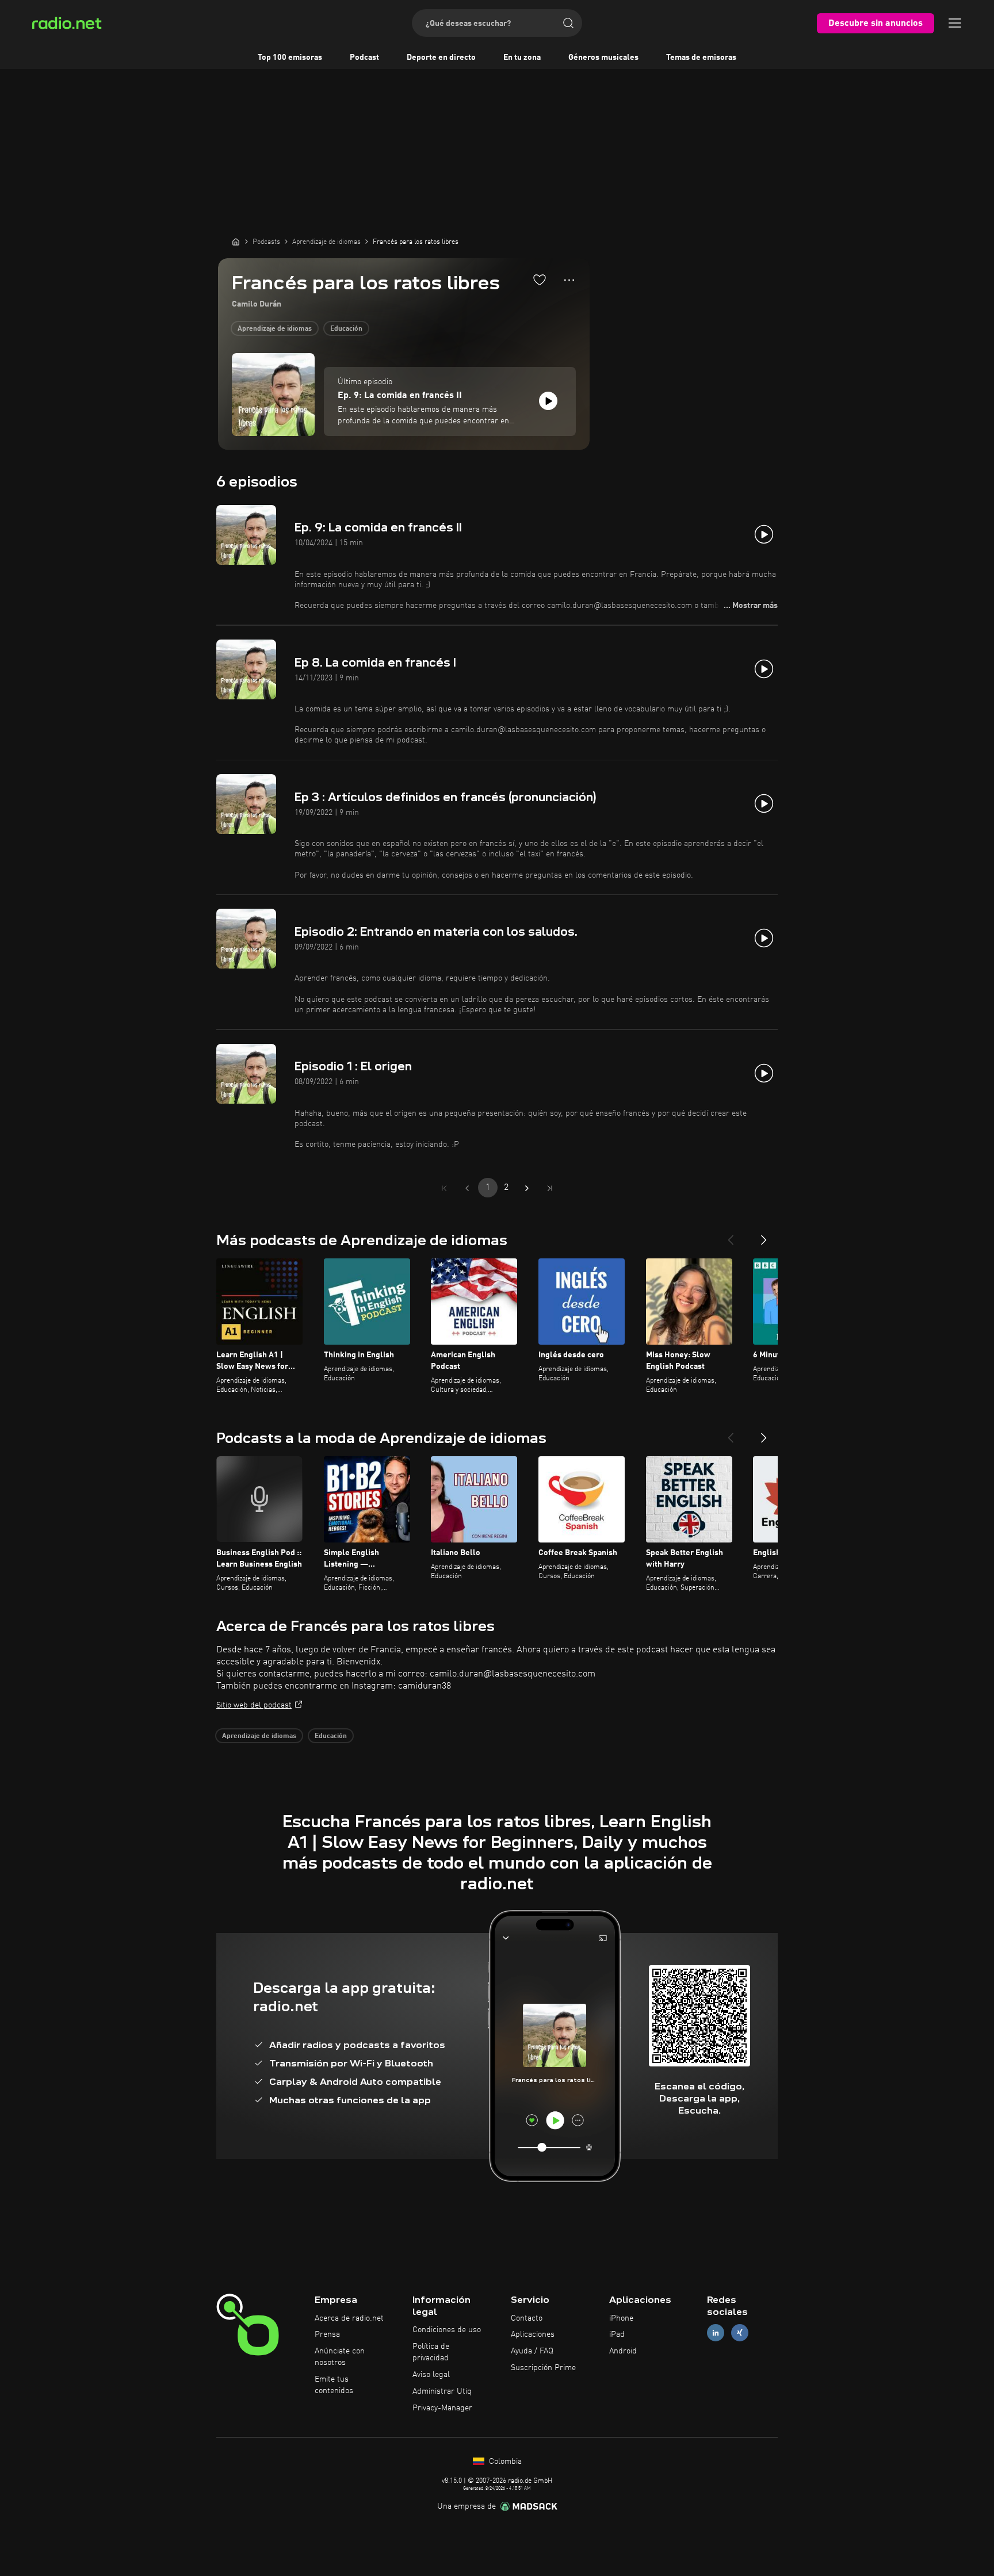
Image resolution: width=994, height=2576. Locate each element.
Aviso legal (431, 2375)
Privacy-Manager (442, 2408)
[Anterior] (731, 1235)
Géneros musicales (603, 58)
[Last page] (550, 1188)
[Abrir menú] (955, 23)
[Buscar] (568, 23)
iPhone (621, 2318)
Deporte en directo (441, 58)
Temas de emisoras (701, 58)
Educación (346, 329)
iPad (617, 2334)
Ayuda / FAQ (532, 2351)
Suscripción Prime (543, 2368)
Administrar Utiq (442, 2391)
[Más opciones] (569, 280)
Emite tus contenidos (334, 2385)
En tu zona (522, 58)
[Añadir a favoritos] (540, 280)
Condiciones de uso (447, 2330)
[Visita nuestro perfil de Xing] (740, 2333)
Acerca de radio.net (349, 2318)
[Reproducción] (548, 401)
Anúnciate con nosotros (340, 2357)
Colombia (504, 2462)
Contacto (527, 2318)
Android (623, 2351)
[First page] (444, 1188)
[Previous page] (467, 1188)
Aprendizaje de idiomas (275, 329)
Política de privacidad (431, 2352)
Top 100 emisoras (290, 58)
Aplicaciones (533, 2334)
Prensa (327, 2334)
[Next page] (527, 1188)
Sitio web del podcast (254, 1705)
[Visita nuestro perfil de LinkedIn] (716, 2333)
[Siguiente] (764, 1235)
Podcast (364, 58)
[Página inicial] (236, 242)
